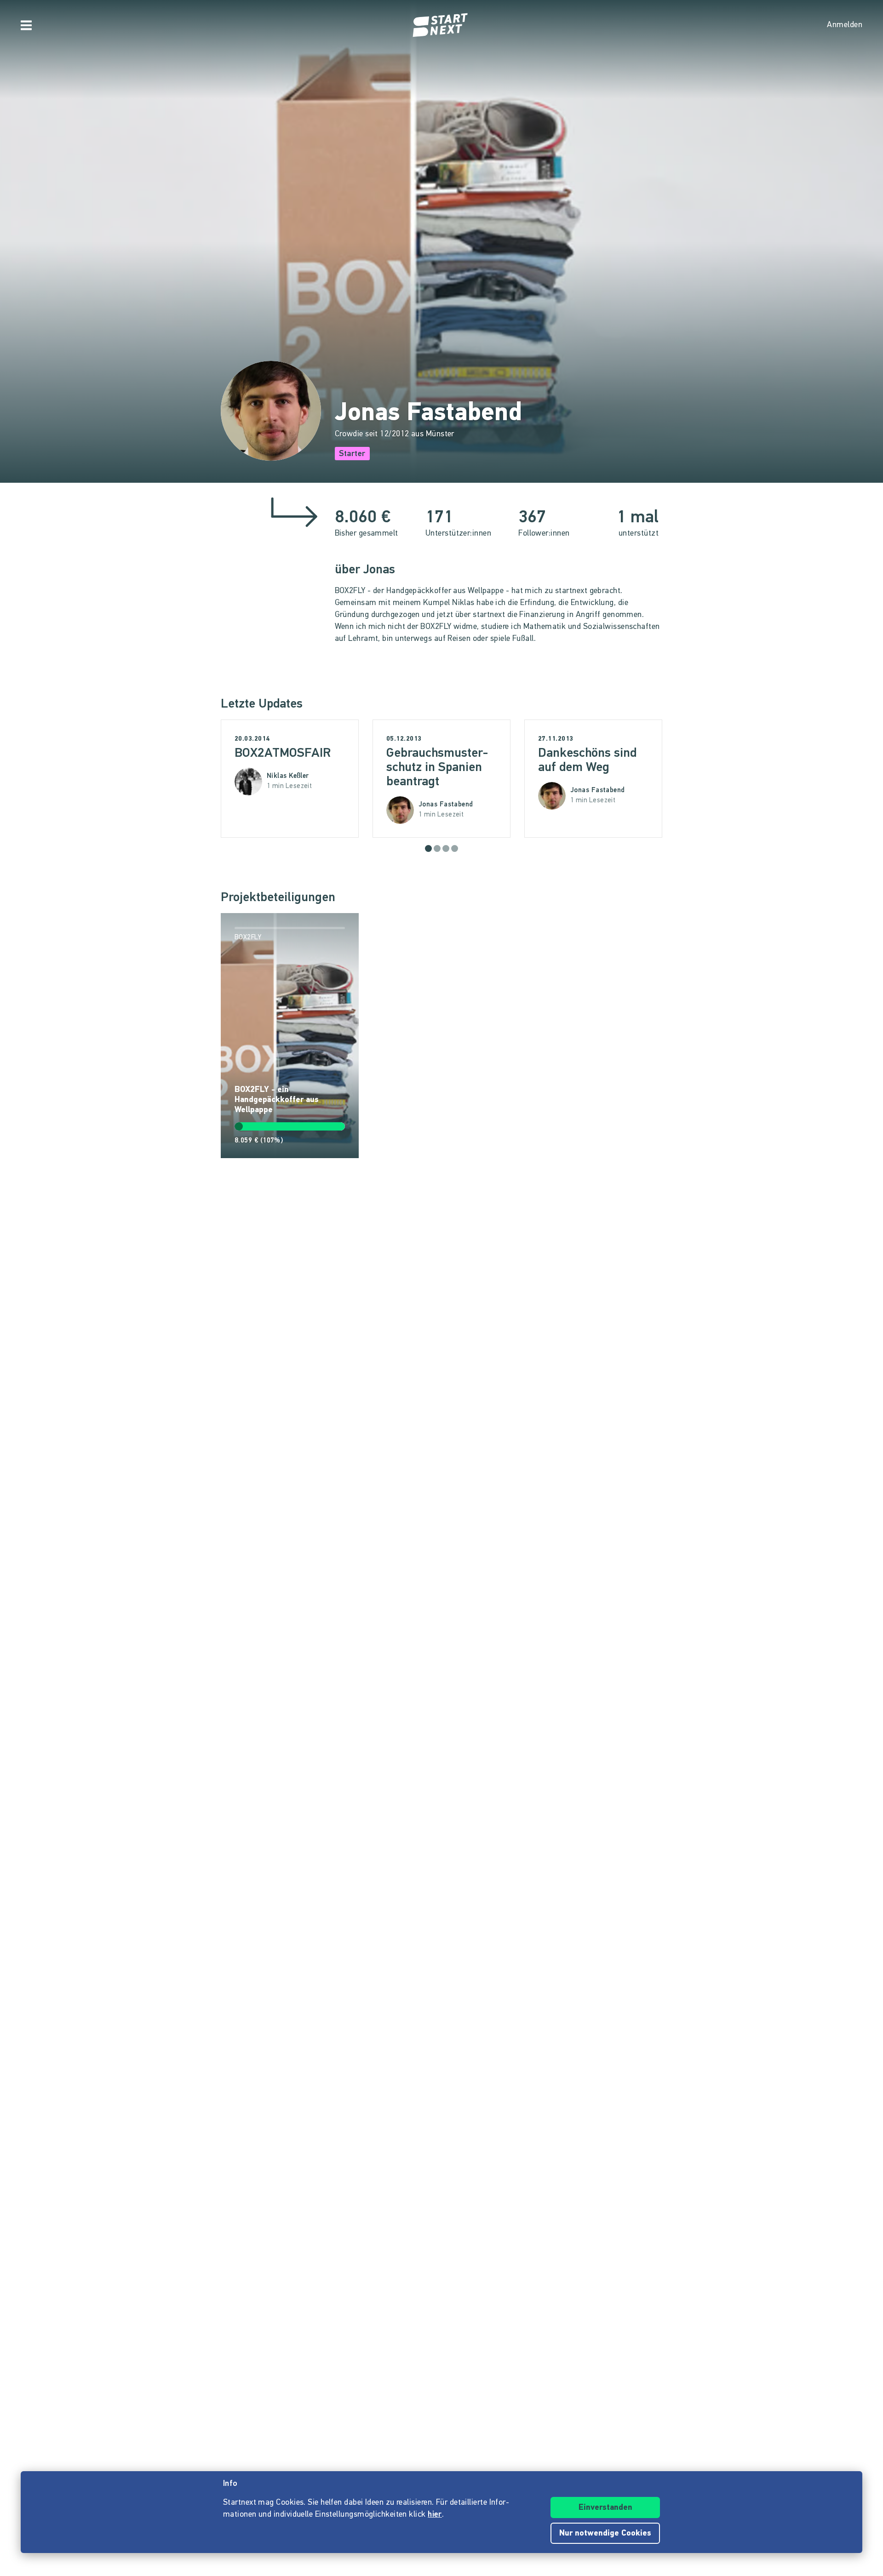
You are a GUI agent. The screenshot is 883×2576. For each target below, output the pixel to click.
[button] (428, 848)
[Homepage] (441, 25)
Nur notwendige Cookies (605, 2534)
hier (435, 2515)
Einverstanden (605, 2508)
